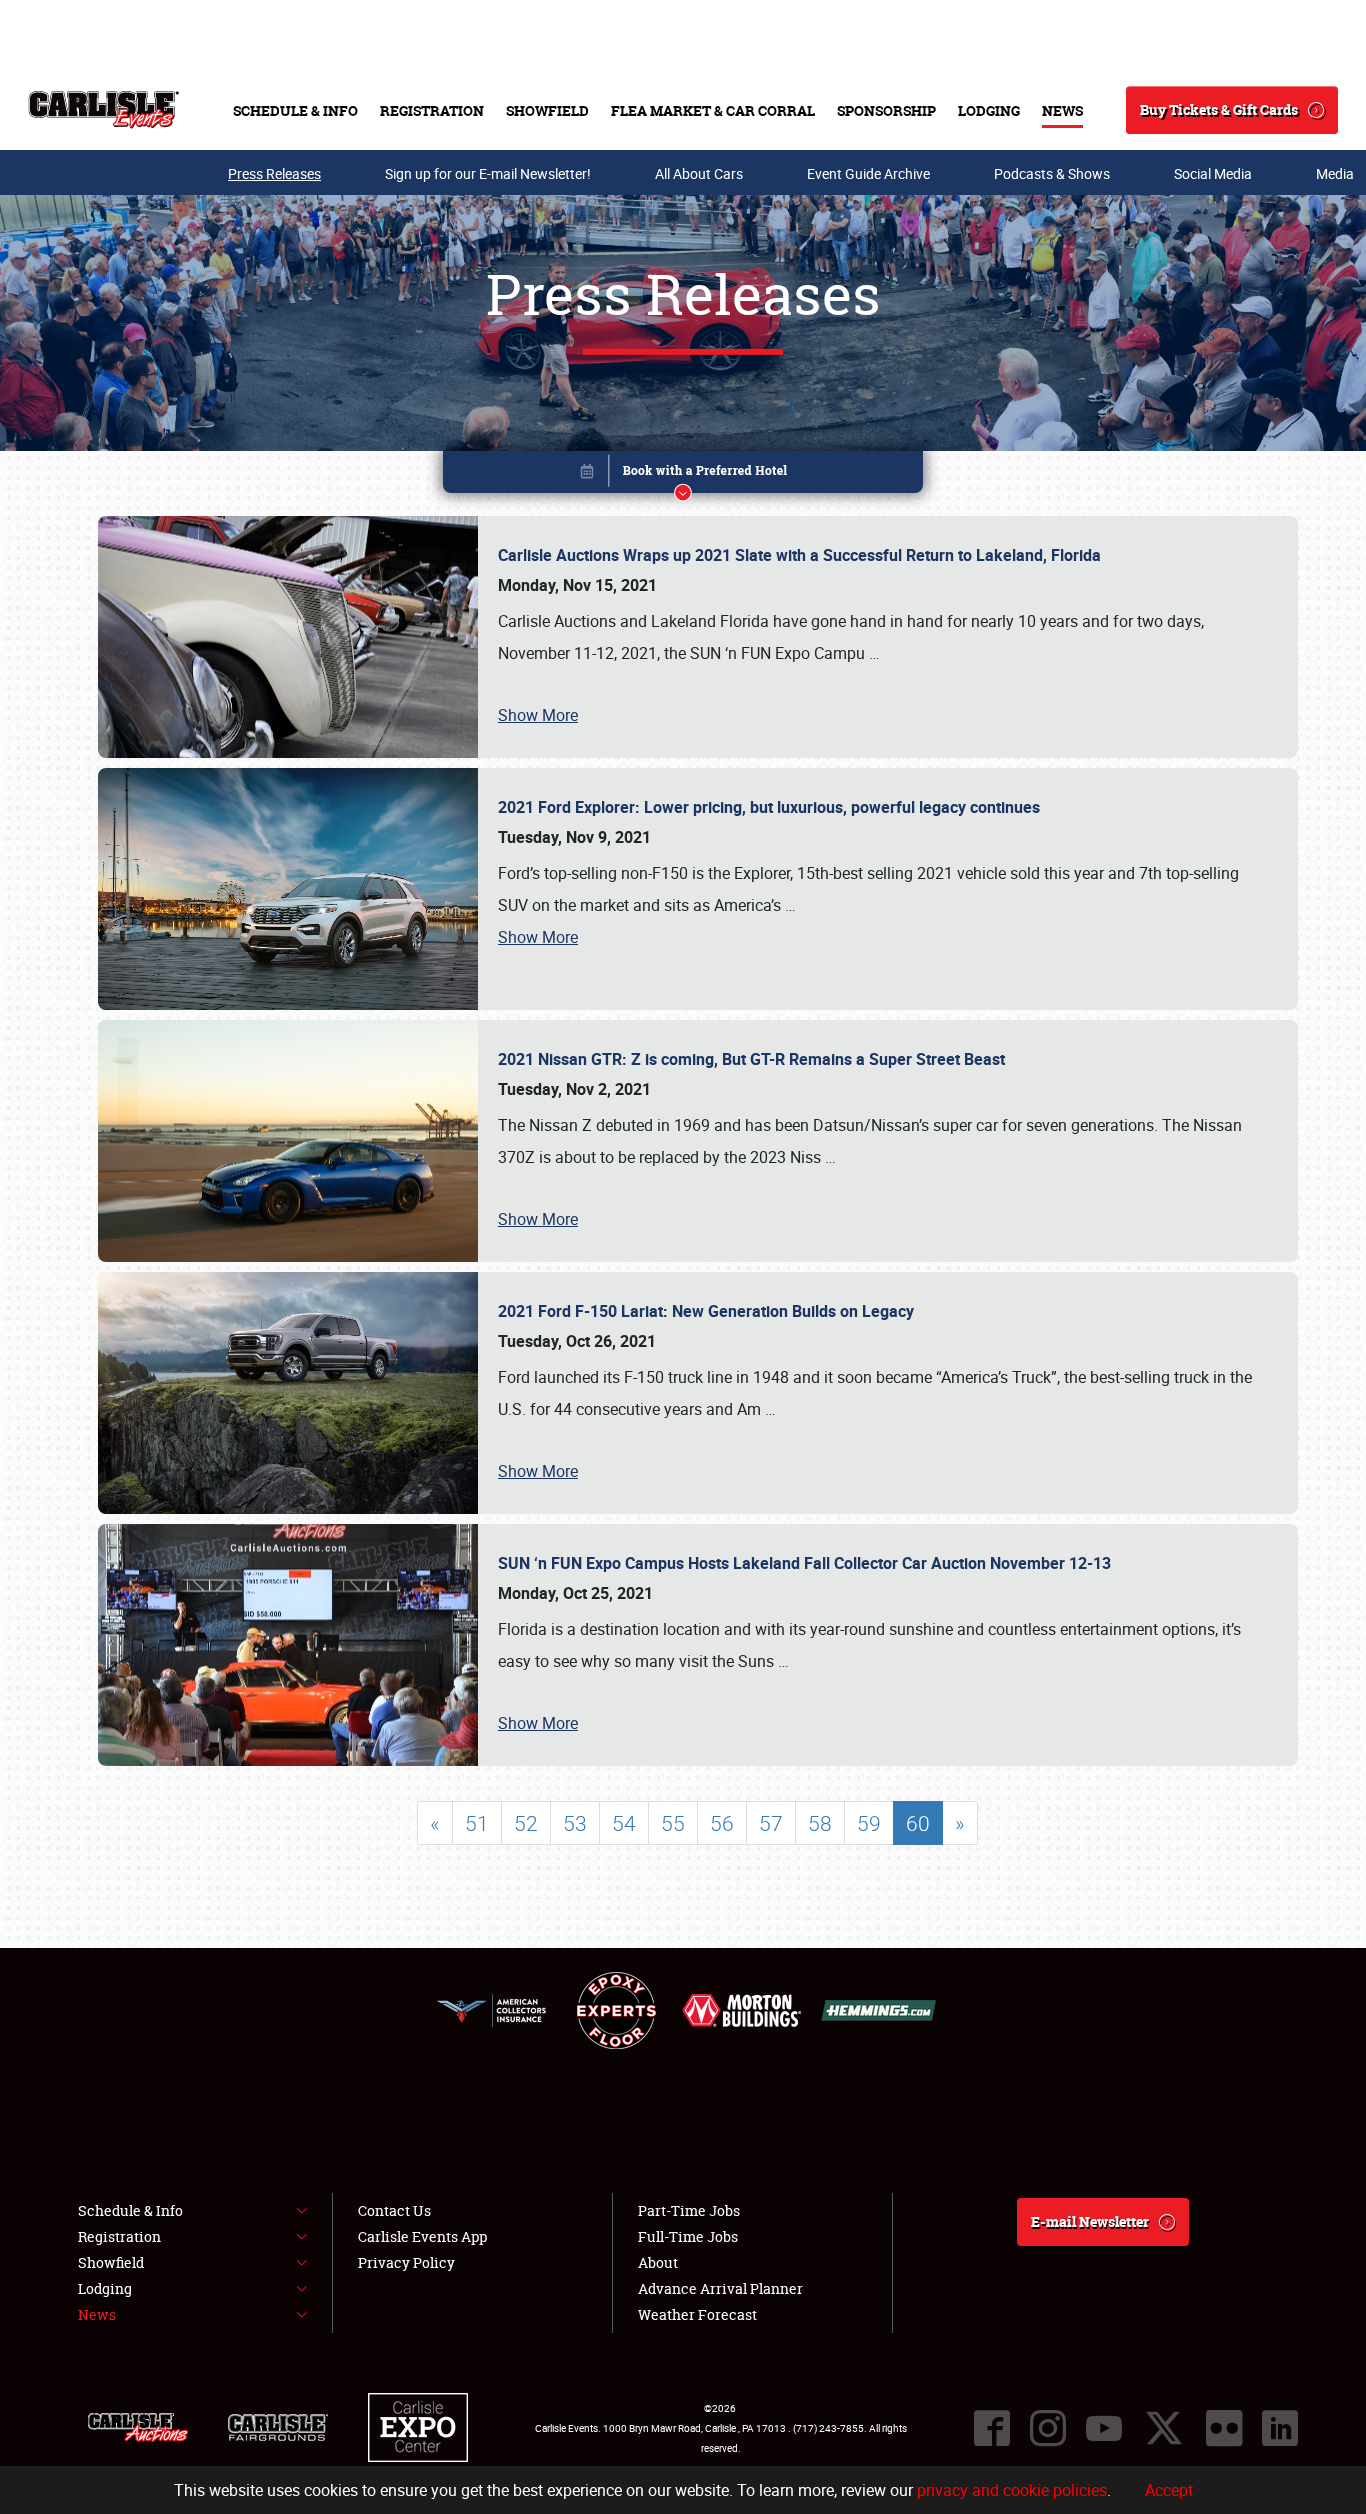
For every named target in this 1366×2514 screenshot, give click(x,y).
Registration (432, 110)
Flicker (1224, 2428)
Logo (103, 110)
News (1062, 110)
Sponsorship (886, 110)
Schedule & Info (295, 110)
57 (771, 1823)
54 (624, 1823)
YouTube (1104, 2428)
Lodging (989, 110)
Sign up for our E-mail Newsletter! (488, 173)
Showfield (547, 110)
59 (869, 1823)
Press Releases (274, 173)
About (658, 2262)
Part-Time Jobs (689, 2210)
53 (575, 1823)
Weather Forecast (697, 2314)
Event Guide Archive (868, 173)
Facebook (992, 2428)
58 (820, 1823)
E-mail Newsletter (1090, 2221)
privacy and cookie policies (1012, 2490)
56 (722, 1823)
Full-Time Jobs (688, 2236)
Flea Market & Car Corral (713, 110)
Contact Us (394, 2210)
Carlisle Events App (422, 2236)
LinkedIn (1280, 2428)
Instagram (1048, 2428)
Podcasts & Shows (1052, 173)
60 (918, 1823)
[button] (683, 475)
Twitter (1164, 2428)
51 (477, 1823)
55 (673, 1823)
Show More (538, 715)
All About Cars (699, 173)
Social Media (1213, 173)
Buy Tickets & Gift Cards (1219, 109)
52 (526, 1823)
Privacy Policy (406, 2262)
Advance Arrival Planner (720, 2288)
